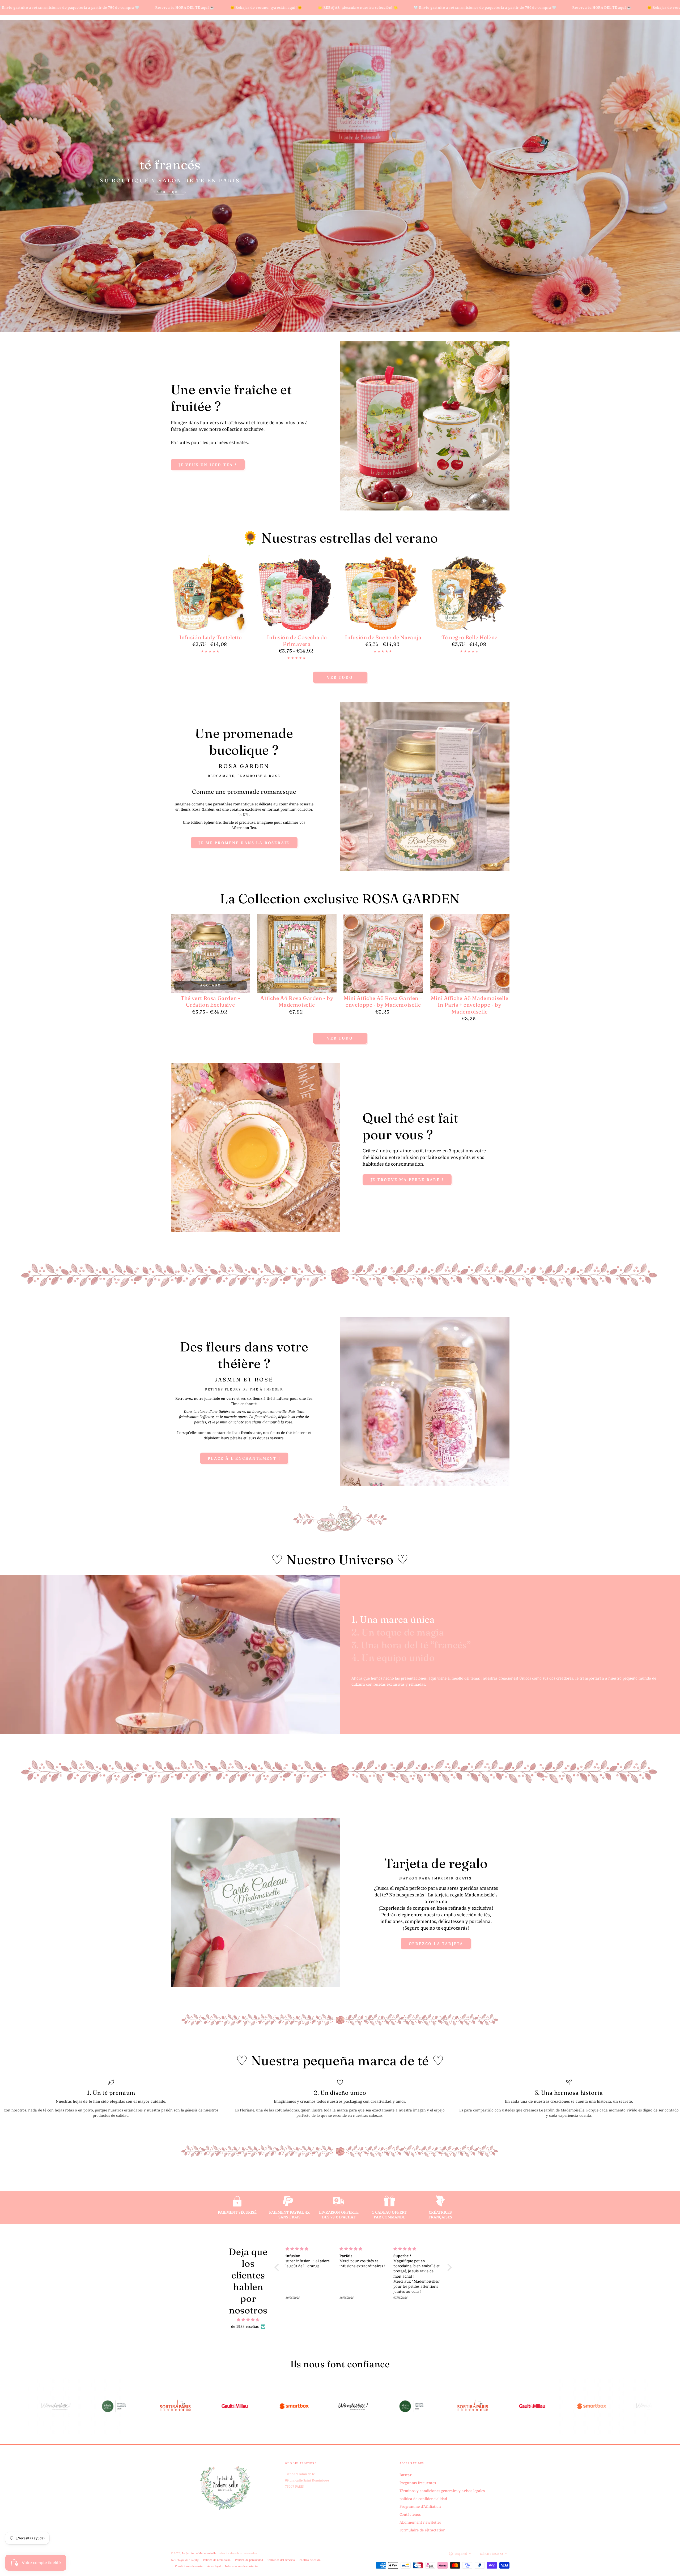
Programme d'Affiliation (420, 2506)
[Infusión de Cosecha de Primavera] (297, 593)
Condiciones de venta (189, 2566)
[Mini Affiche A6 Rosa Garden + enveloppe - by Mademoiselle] (383, 954)
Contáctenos (410, 2514)
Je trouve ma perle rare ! (407, 1180)
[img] (248, 2320)
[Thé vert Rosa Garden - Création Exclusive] (211, 954)
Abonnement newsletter (420, 2522)
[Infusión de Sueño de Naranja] (383, 593)
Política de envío (310, 2560)
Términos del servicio (281, 2560)
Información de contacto (241, 2566)
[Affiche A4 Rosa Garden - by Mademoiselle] (297, 954)
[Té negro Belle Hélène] (470, 593)
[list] (340, 2099)
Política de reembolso (217, 2560)
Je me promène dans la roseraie (244, 843)
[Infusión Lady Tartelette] (211, 593)
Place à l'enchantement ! (244, 1458)
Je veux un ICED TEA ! (208, 465)
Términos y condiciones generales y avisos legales (442, 2491)
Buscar (405, 2475)
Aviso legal (214, 2566)
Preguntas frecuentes (418, 2483)
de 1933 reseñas (245, 2326)
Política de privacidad (249, 2560)
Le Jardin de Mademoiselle (199, 2553)
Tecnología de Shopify (185, 2560)
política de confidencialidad (423, 2499)
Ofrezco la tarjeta (436, 1944)
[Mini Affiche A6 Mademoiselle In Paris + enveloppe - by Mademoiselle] (470, 954)
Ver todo (340, 677)
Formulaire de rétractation (422, 2530)
